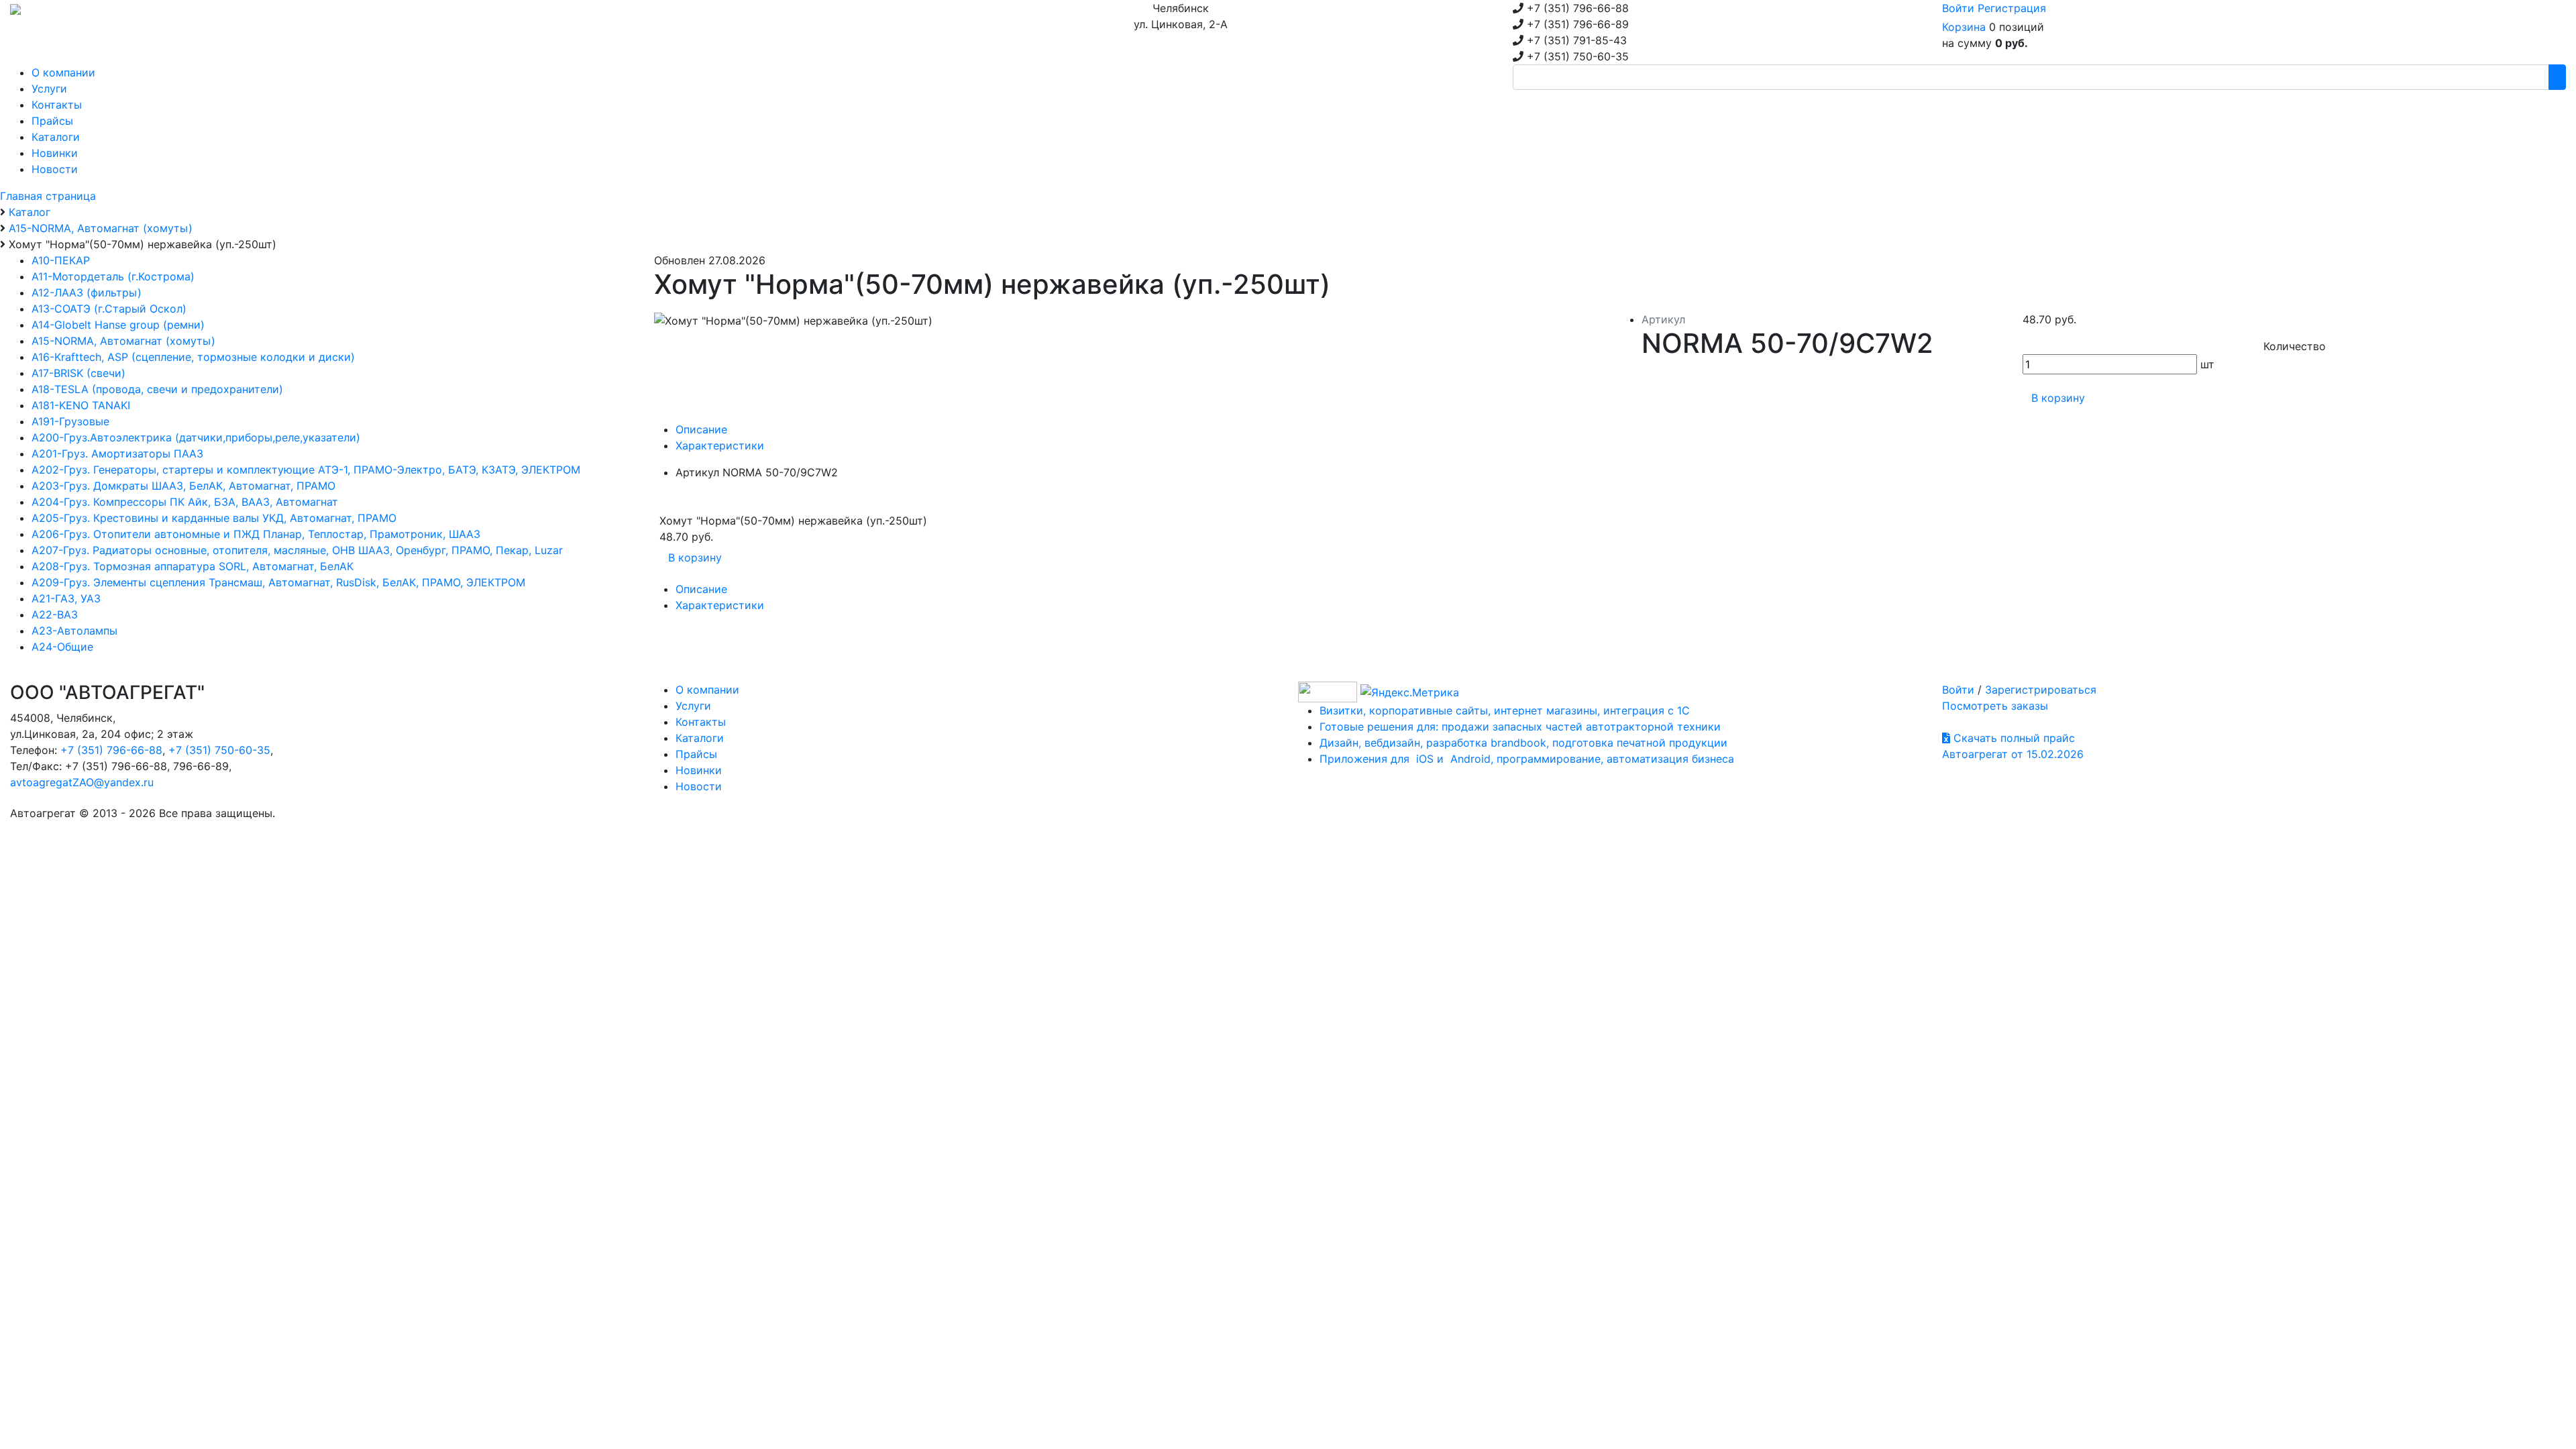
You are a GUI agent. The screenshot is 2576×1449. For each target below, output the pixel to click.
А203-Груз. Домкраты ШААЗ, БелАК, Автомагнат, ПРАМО (183, 486)
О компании (707, 690)
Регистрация (2012, 8)
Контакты (701, 722)
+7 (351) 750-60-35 (219, 750)
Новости (699, 786)
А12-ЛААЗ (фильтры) (87, 292)
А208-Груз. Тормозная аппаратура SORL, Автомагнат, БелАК (193, 566)
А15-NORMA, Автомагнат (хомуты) (123, 341)
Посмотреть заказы (1995, 706)
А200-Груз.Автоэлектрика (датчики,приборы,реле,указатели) (196, 437)
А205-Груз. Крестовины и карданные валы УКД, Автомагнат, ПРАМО (214, 518)
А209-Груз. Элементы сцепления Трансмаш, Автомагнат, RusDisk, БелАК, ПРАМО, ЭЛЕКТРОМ (278, 582)
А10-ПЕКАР (61, 260)
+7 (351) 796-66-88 (111, 750)
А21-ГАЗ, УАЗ (66, 598)
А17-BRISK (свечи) (78, 373)
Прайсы (696, 754)
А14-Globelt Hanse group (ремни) (118, 325)
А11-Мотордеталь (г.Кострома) (113, 276)
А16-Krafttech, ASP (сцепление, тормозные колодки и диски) (193, 357)
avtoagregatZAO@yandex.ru (82, 782)
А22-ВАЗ (55, 614)
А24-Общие (62, 647)
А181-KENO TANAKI (81, 405)
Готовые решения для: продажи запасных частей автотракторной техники (1520, 727)
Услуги (693, 706)
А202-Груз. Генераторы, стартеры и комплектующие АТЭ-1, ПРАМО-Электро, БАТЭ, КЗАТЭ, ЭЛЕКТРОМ (306, 470)
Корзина (1964, 27)
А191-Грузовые (70, 421)
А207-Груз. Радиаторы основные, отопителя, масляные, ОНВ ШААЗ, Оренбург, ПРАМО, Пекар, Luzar (297, 550)
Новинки (699, 770)
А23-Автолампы (74, 631)
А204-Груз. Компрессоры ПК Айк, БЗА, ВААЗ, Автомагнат (185, 502)
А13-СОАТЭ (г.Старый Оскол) (109, 309)
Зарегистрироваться (2041, 690)
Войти (1958, 8)
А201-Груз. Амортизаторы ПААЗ (117, 453)
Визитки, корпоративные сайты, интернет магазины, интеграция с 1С (1505, 710)
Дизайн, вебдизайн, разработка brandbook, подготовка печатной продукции (1523, 743)
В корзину (2058, 398)
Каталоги (700, 738)
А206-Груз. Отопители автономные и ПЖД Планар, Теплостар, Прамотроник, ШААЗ (256, 534)
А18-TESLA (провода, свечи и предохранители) (157, 389)
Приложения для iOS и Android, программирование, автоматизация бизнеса (1527, 759)
